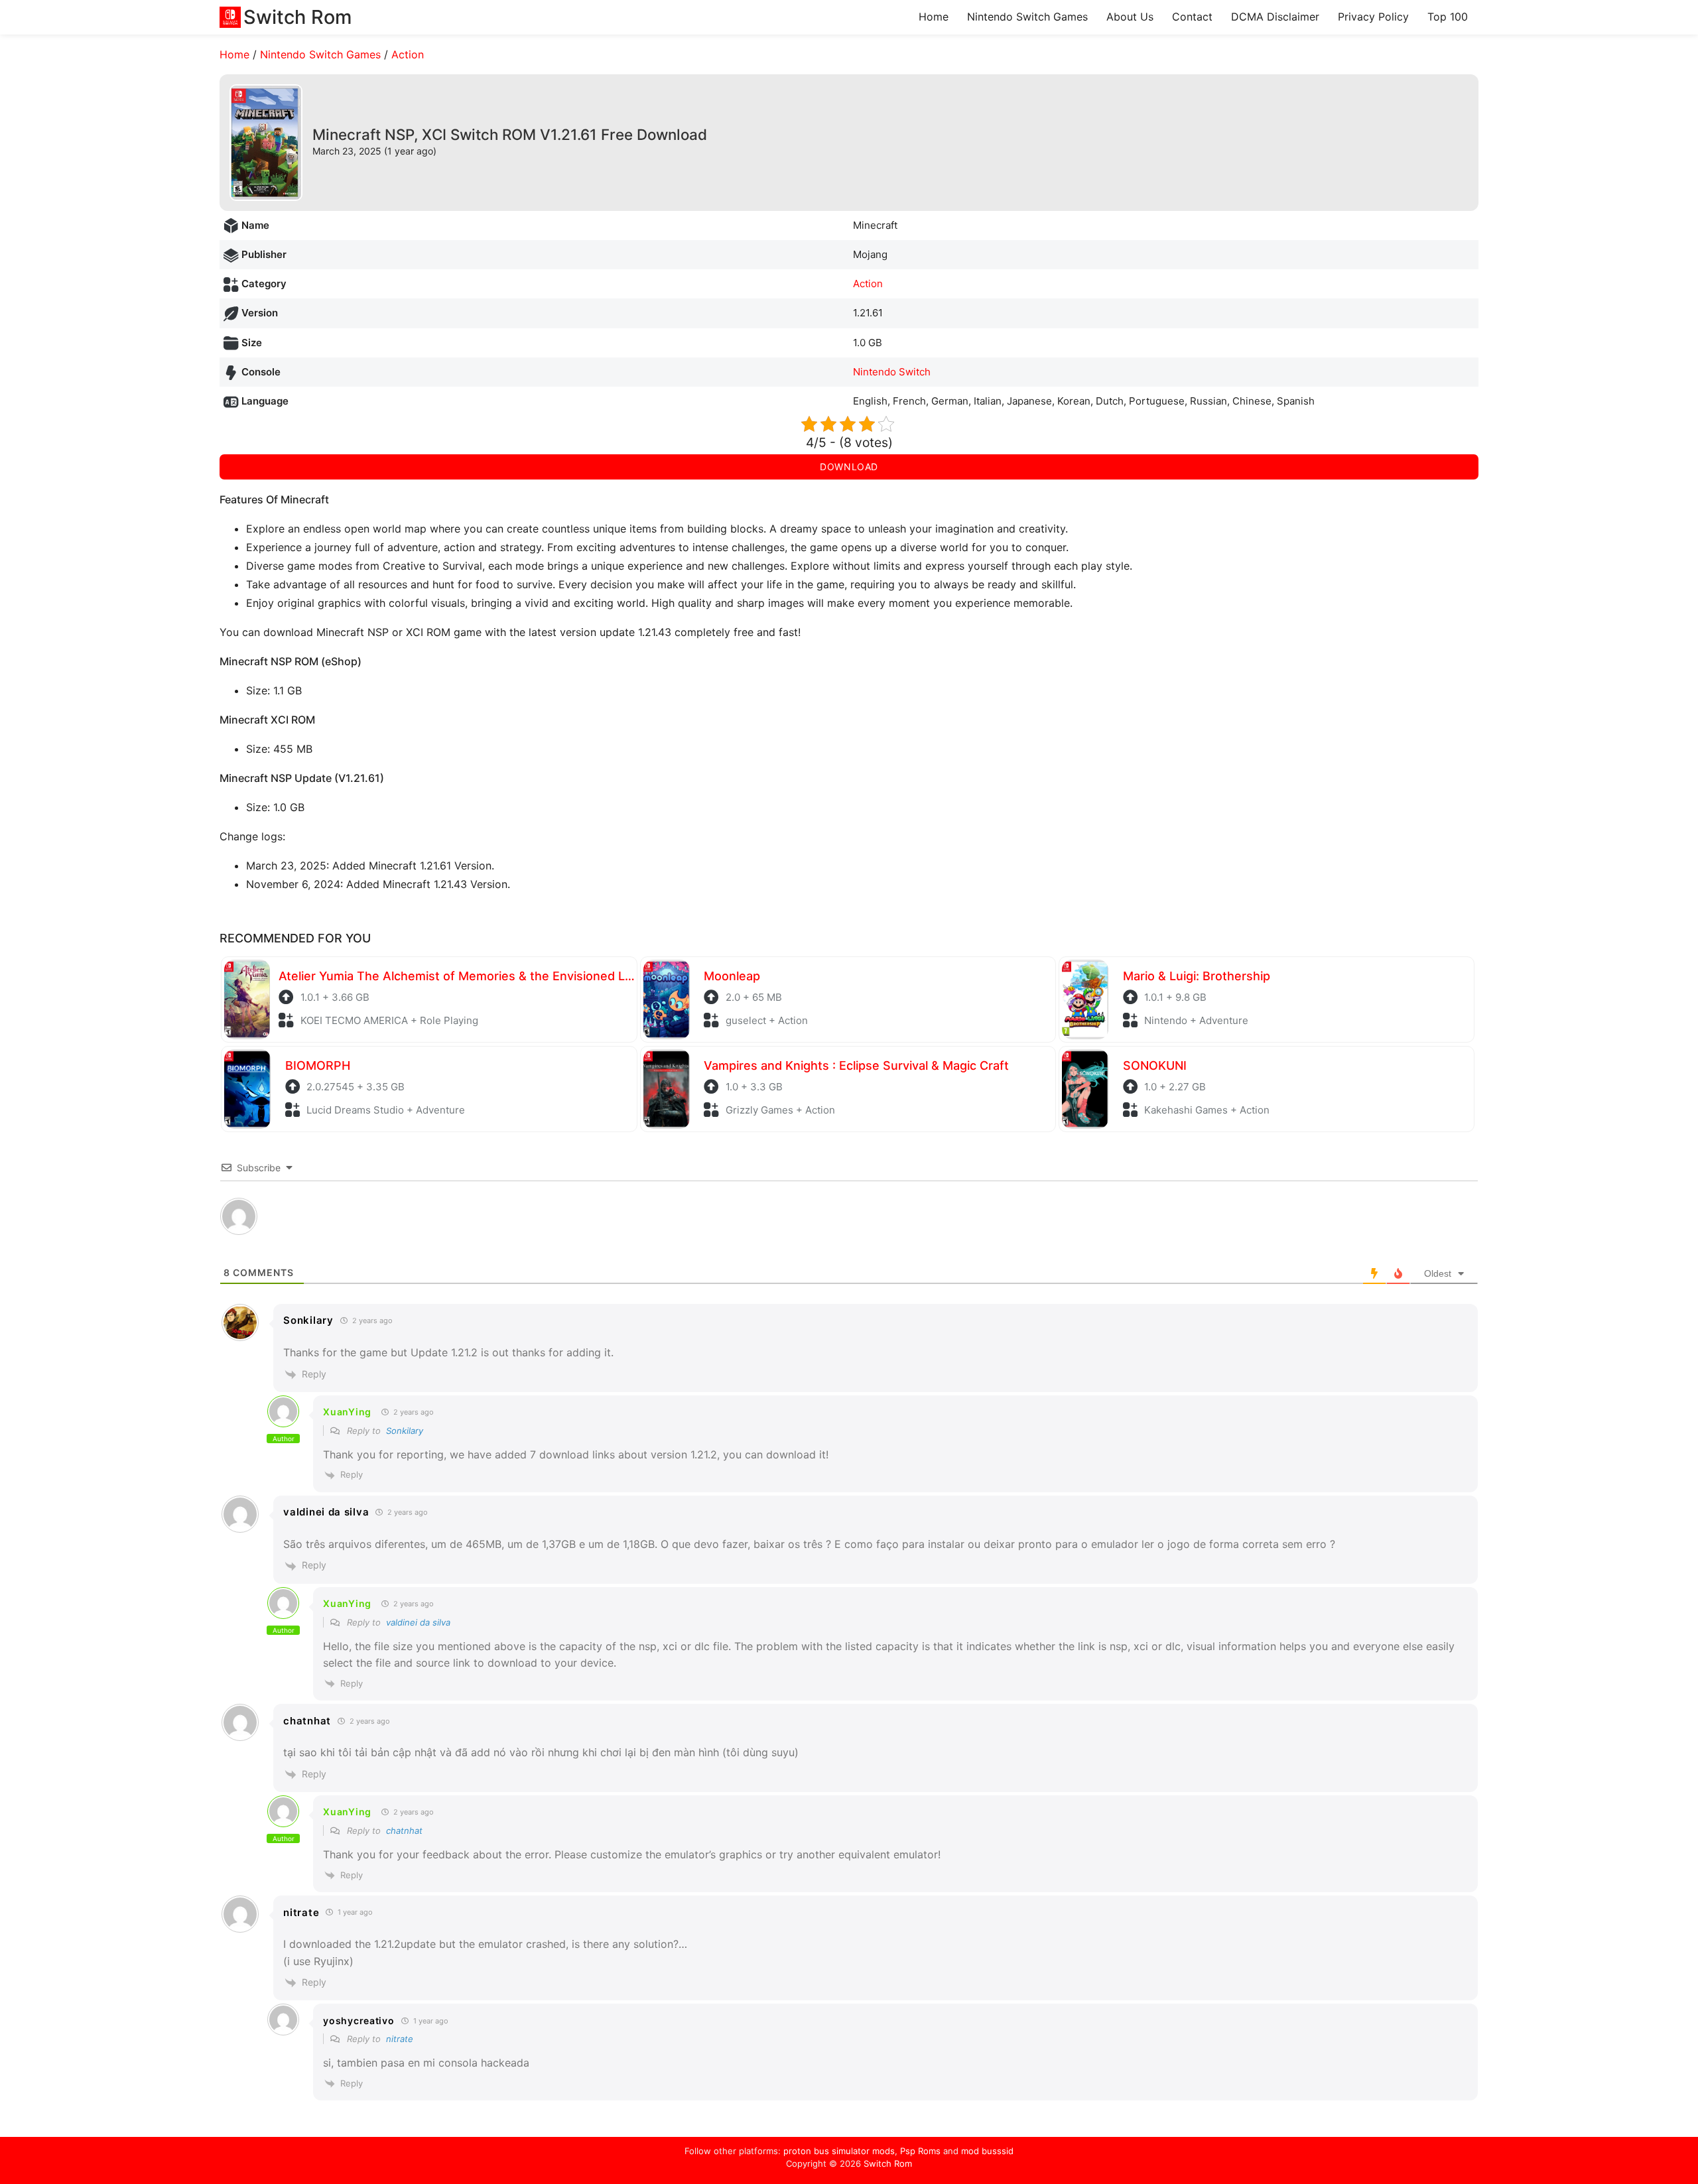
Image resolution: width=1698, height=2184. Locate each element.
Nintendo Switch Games (1027, 17)
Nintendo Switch (892, 372)
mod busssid (987, 2151)
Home (934, 17)
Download (849, 467)
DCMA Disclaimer (1275, 17)
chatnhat (404, 1831)
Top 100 (1448, 17)
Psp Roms (920, 2151)
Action (408, 54)
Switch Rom (888, 2163)
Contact (1192, 17)
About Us (1130, 17)
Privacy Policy (1373, 17)
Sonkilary (405, 1431)
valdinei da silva (418, 1622)
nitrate (400, 2039)
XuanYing (347, 1412)
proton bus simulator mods (839, 2151)
